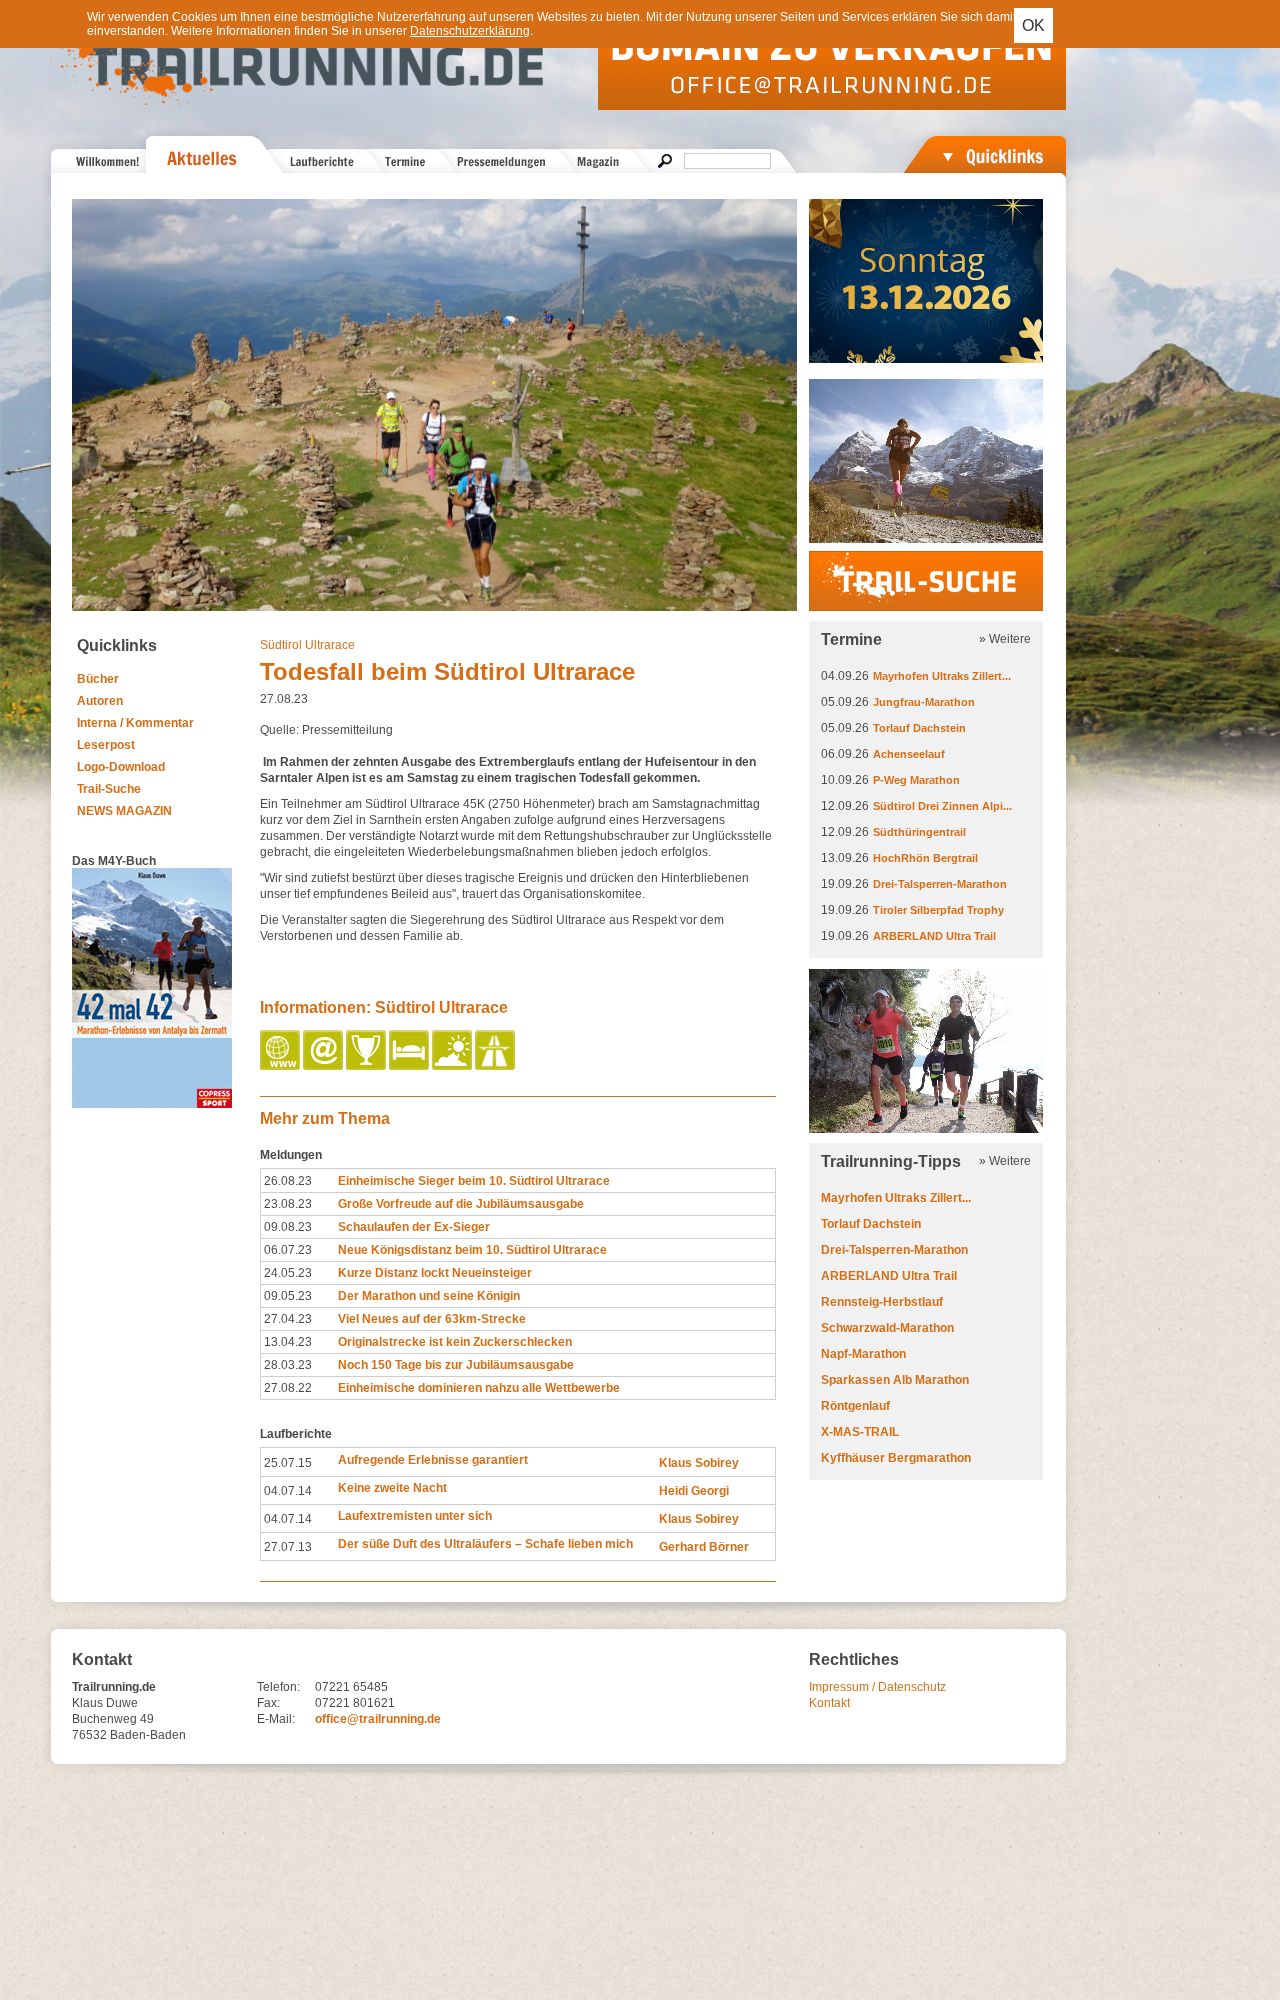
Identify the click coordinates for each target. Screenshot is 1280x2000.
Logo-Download (121, 767)
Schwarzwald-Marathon (887, 1328)
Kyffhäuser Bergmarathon (896, 1458)
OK (1033, 25)
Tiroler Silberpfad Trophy (938, 910)
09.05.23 (288, 1296)
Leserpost (106, 745)
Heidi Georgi (694, 1491)
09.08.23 (288, 1227)
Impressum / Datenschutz (877, 1687)
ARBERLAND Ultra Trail (934, 936)
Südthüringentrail (919, 832)
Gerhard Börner (704, 1547)
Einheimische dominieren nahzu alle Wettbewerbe (479, 1388)
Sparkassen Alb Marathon (895, 1380)
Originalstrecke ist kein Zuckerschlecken (455, 1342)
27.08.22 (288, 1388)
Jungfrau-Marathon (924, 702)
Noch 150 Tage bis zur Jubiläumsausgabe (456, 1365)
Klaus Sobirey (699, 1463)
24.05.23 (288, 1273)
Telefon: (278, 1687)
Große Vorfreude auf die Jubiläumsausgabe (461, 1204)
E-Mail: (276, 1719)
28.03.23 (288, 1365)
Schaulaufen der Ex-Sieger (414, 1227)
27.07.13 (288, 1547)
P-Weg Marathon (916, 780)
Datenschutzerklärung (470, 31)
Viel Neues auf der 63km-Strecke (432, 1319)
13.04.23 (288, 1342)
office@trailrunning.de (378, 1719)
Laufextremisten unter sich (415, 1516)
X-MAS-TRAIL (860, 1432)
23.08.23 (288, 1204)
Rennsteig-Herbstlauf (882, 1302)
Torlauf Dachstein (919, 728)
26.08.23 (288, 1181)
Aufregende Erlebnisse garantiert (433, 1460)
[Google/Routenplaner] (496, 1066)
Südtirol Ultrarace (307, 645)
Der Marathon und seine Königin (429, 1296)
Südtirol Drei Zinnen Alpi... (942, 806)
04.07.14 (288, 1491)
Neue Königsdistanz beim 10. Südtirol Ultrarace (472, 1250)
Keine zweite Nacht (392, 1488)
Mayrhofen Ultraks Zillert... (942, 676)
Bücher (98, 679)
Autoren (100, 701)
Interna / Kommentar (135, 723)
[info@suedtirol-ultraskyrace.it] (324, 1066)
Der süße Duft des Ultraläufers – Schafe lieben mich (485, 1544)
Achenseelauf (909, 754)
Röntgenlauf (855, 1406)
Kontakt (829, 1703)
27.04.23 (288, 1319)
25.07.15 (288, 1463)
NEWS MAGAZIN (124, 811)
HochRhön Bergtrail (925, 858)
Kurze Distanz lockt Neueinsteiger (435, 1273)
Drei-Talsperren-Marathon (940, 884)
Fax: (268, 1703)
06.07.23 (288, 1250)
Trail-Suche (109, 789)
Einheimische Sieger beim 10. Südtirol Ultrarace (474, 1181)
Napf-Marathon (863, 1354)
